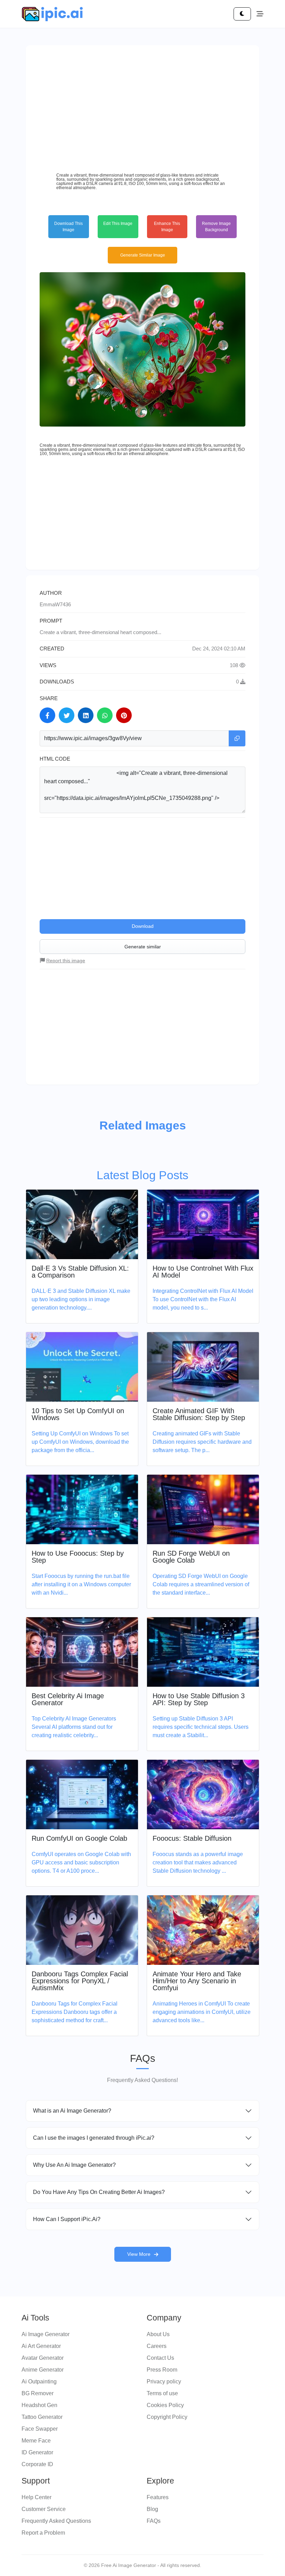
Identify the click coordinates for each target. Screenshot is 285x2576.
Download (143, 926)
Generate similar (143, 947)
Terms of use (162, 2393)
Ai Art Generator (41, 2346)
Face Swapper (40, 2429)
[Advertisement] (142, 108)
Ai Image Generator (46, 2334)
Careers (157, 2346)
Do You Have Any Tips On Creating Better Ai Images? (99, 2192)
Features (158, 2497)
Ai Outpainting (39, 2381)
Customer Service (44, 2509)
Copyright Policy (167, 2417)
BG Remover (38, 2393)
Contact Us (160, 2358)
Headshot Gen (39, 2405)
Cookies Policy (165, 2405)
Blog (152, 2509)
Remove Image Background (216, 227)
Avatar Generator (43, 2358)
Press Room (162, 2370)
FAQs (154, 2521)
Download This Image (68, 227)
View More (139, 2254)
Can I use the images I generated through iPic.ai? (94, 2138)
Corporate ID (37, 2464)
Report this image (66, 961)
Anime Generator (43, 2370)
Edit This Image (118, 224)
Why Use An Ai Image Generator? (74, 2165)
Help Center (36, 2497)
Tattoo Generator (42, 2417)
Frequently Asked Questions (56, 2521)
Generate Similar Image (143, 255)
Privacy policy (164, 2381)
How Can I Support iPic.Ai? (67, 2219)
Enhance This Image (167, 227)
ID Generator (37, 2452)
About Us (158, 2334)
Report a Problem (43, 2533)
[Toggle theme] (242, 14)
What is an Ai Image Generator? (72, 2111)
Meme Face (36, 2441)
